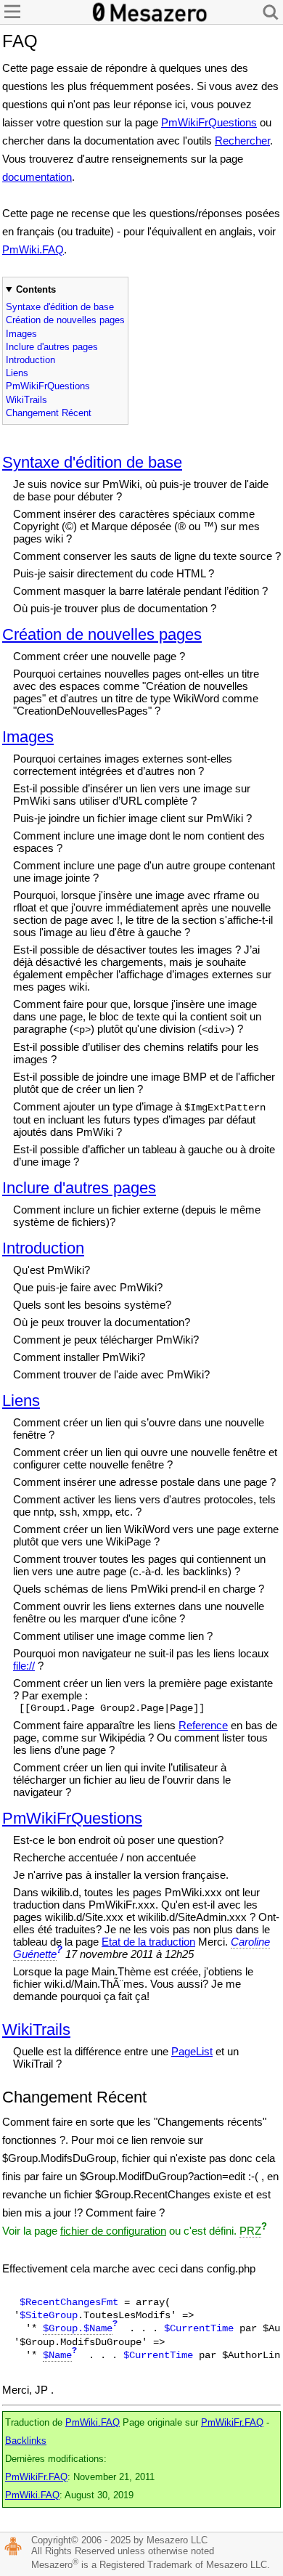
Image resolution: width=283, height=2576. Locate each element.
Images (21, 334)
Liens (17, 373)
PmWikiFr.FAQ (232, 2423)
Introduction (30, 360)
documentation (37, 177)
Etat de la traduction (148, 1942)
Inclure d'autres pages (52, 347)
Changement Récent (49, 413)
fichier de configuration (113, 2231)
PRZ (250, 2231)
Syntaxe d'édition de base (60, 307)
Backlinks (26, 2441)
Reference (203, 1725)
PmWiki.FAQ (33, 249)
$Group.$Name (78, 2328)
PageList (192, 2051)
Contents (36, 289)
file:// (24, 1666)
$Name (57, 2355)
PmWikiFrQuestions (209, 122)
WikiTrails (26, 400)
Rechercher (242, 141)
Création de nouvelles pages (65, 320)
